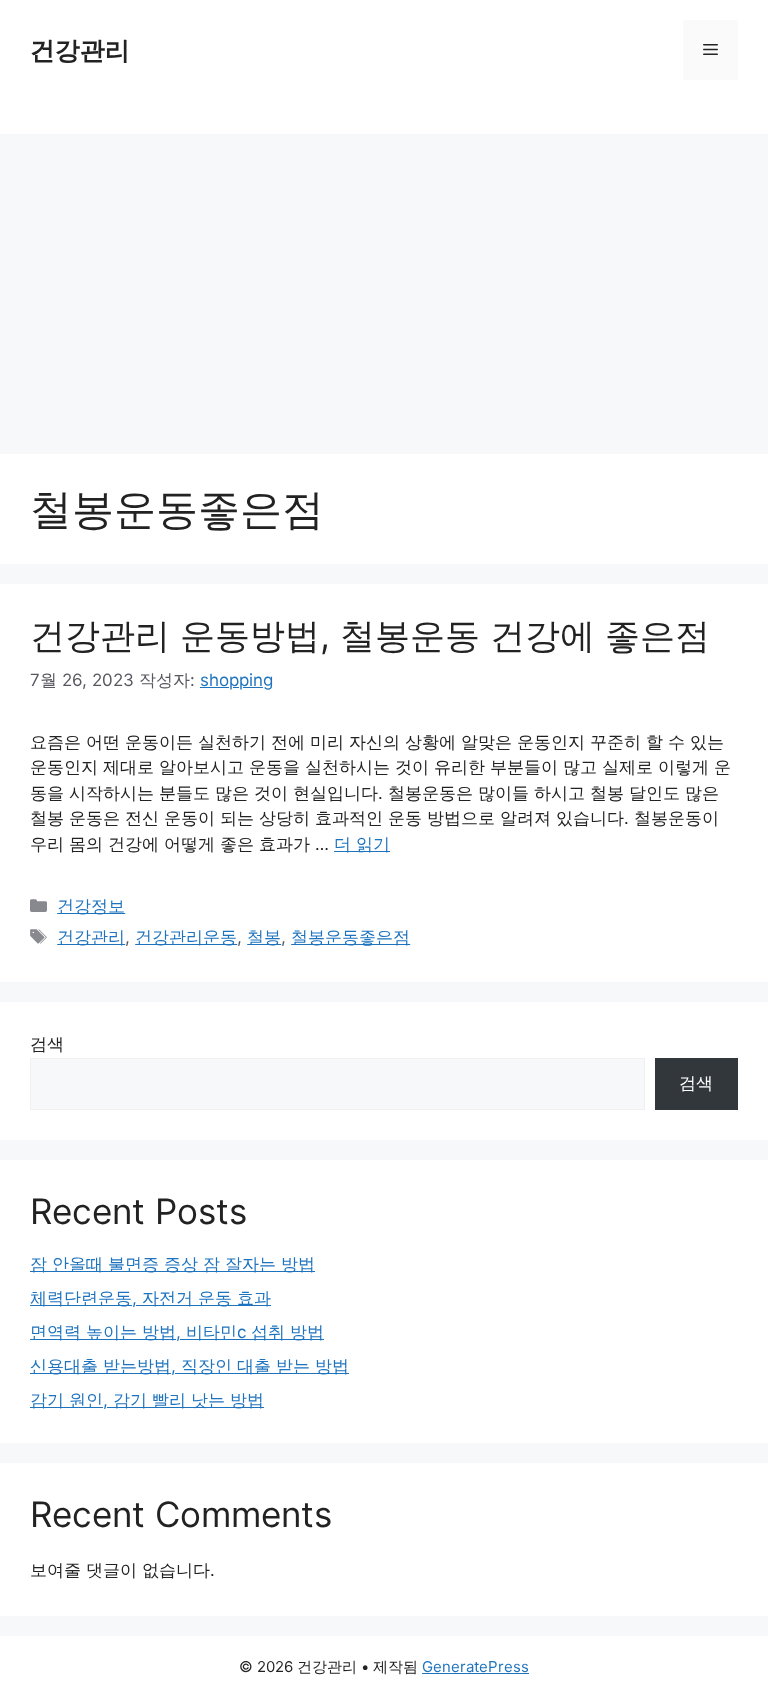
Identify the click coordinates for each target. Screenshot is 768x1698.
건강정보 (91, 906)
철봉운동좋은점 (350, 937)
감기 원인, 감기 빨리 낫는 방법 (147, 1400)
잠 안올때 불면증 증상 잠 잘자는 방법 (172, 1264)
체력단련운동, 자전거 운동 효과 (150, 1298)
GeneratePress (475, 1666)
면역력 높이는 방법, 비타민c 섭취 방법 (177, 1332)
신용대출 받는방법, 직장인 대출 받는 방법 (189, 1366)
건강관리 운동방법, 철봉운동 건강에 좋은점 (370, 635)
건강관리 (80, 50)
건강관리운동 (186, 937)
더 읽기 (362, 844)
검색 (47, 1044)
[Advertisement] (384, 284)
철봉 (264, 937)
